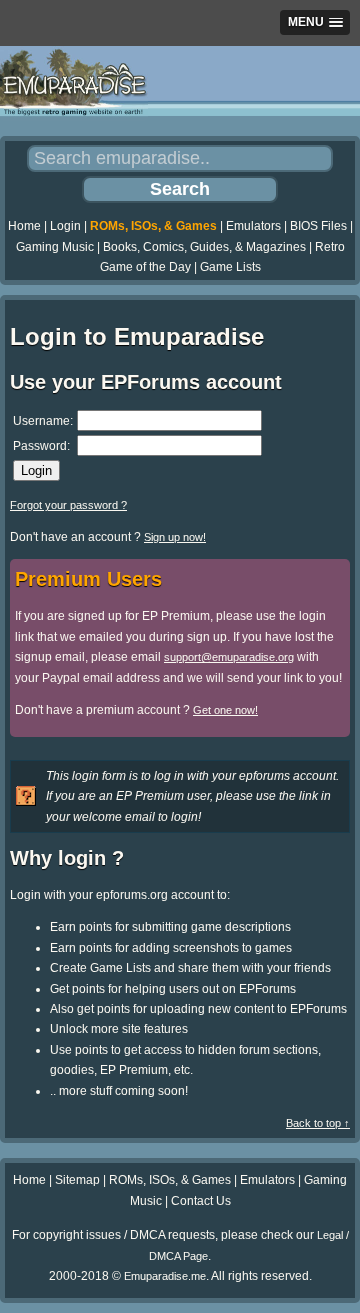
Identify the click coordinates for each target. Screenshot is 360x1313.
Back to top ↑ (318, 1123)
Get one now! (225, 710)
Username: (43, 421)
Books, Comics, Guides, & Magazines (204, 247)
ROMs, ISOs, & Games (153, 226)
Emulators (253, 226)
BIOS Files (318, 226)
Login (65, 226)
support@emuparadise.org (229, 657)
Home (24, 226)
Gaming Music (55, 247)
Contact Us (201, 1201)
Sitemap (77, 1180)
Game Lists (230, 267)
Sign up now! (175, 537)
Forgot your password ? (68, 505)
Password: (41, 446)
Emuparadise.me (165, 1276)
